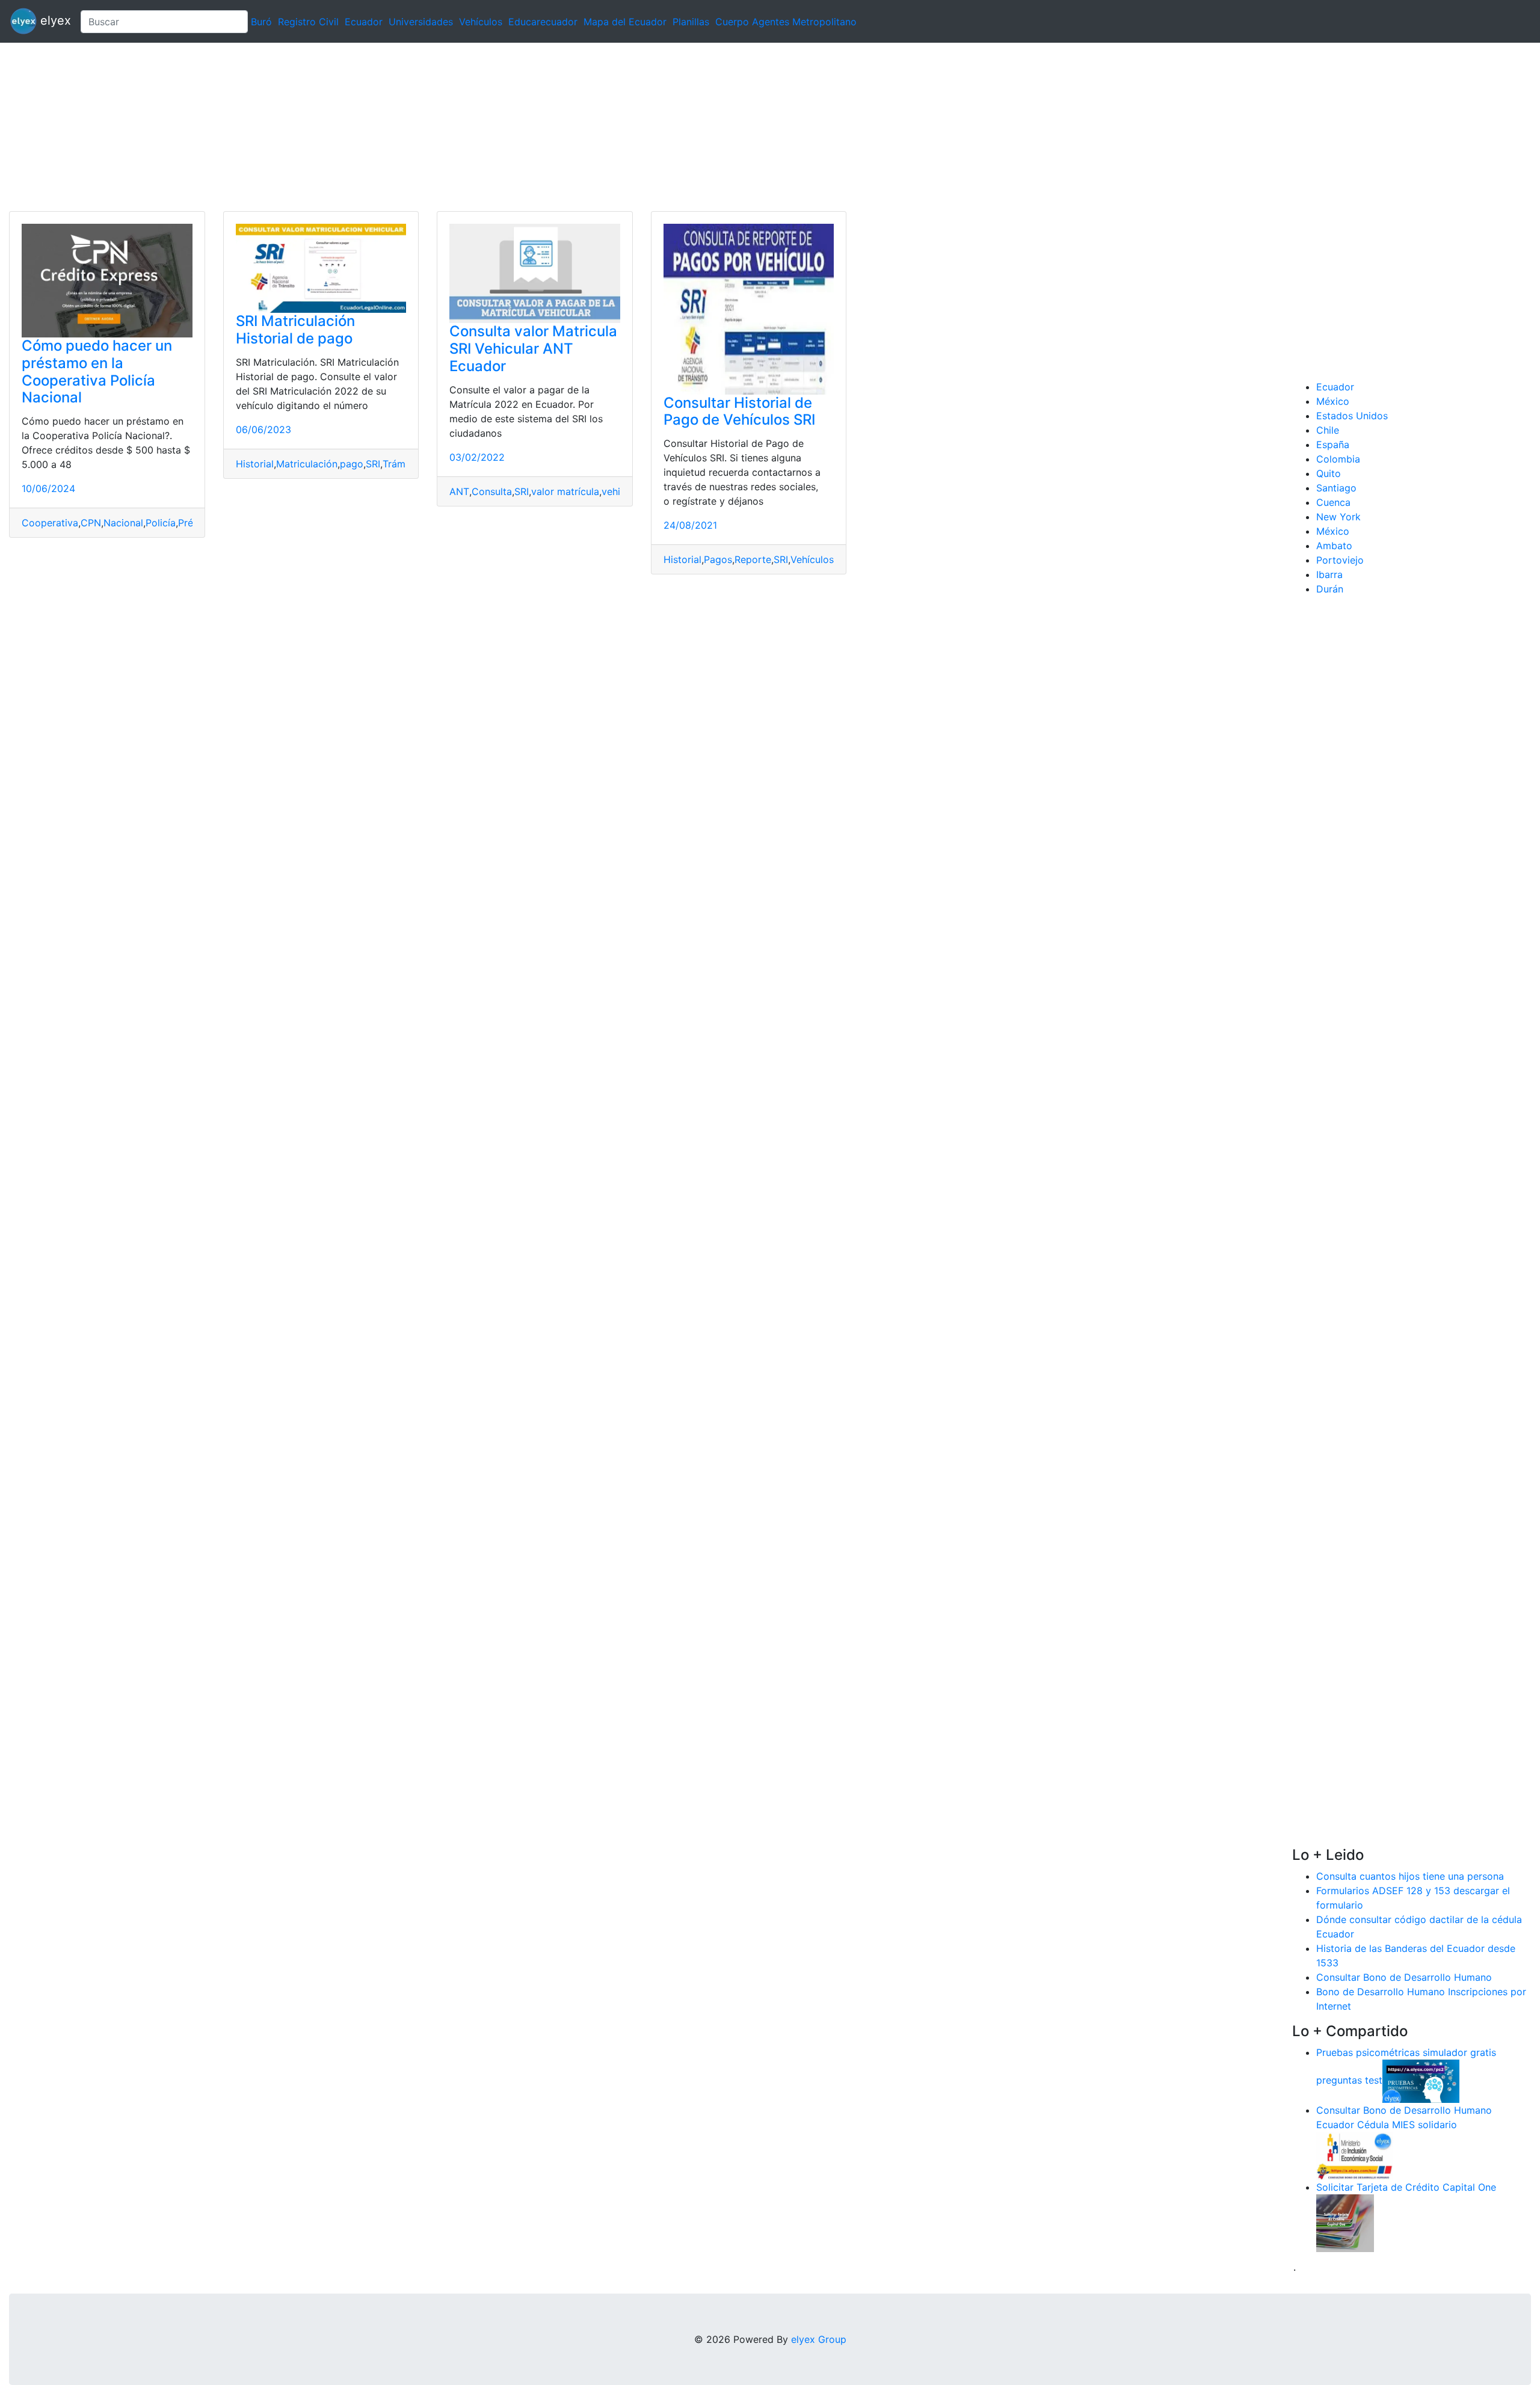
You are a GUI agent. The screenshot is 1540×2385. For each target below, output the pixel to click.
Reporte (753, 559)
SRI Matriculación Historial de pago (295, 330)
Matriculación (307, 464)
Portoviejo (1340, 560)
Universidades (421, 22)
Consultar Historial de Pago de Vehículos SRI (739, 411)
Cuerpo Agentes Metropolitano (786, 22)
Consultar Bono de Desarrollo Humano (1404, 1977)
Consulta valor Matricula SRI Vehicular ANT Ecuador (533, 349)
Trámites (402, 464)
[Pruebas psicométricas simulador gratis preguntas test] (1421, 2080)
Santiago (1336, 488)
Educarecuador (543, 22)
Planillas (691, 22)
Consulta (492, 491)
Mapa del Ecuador (625, 22)
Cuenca (1333, 502)
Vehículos (481, 22)
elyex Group (819, 2339)
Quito (1329, 473)
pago (352, 464)
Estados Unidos (1352, 416)
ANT (459, 491)
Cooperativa (50, 523)
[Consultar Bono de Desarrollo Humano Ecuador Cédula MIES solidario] (1355, 2155)
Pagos (718, 559)
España (1333, 445)
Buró (261, 22)
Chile (1328, 430)
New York (1338, 517)
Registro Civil (308, 22)
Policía (161, 523)
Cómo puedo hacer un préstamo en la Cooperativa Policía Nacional (97, 371)
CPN (91, 523)
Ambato (1334, 546)
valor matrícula (565, 491)
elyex (54, 20)
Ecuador (364, 22)
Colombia (1338, 459)
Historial (255, 464)
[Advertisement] (361, 127)
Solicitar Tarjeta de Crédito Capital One (1406, 2187)
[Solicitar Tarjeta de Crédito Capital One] (1345, 2222)
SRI (373, 464)
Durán (1330, 589)
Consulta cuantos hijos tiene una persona (1410, 1876)
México (1333, 401)
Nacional (123, 523)
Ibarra (1329, 574)
